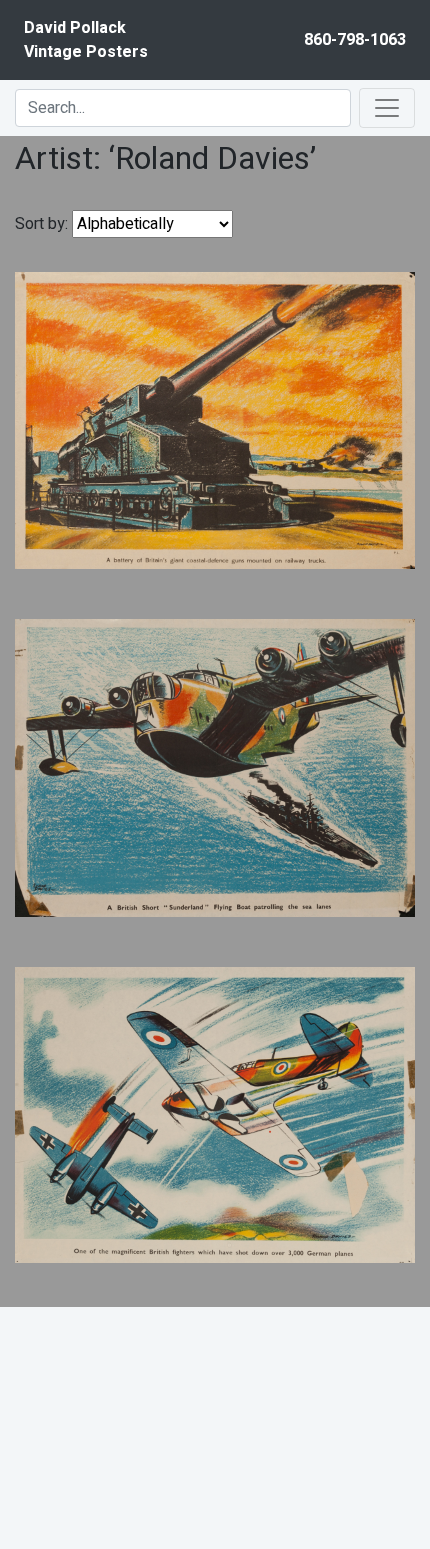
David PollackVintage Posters (86, 40)
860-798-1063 (355, 40)
